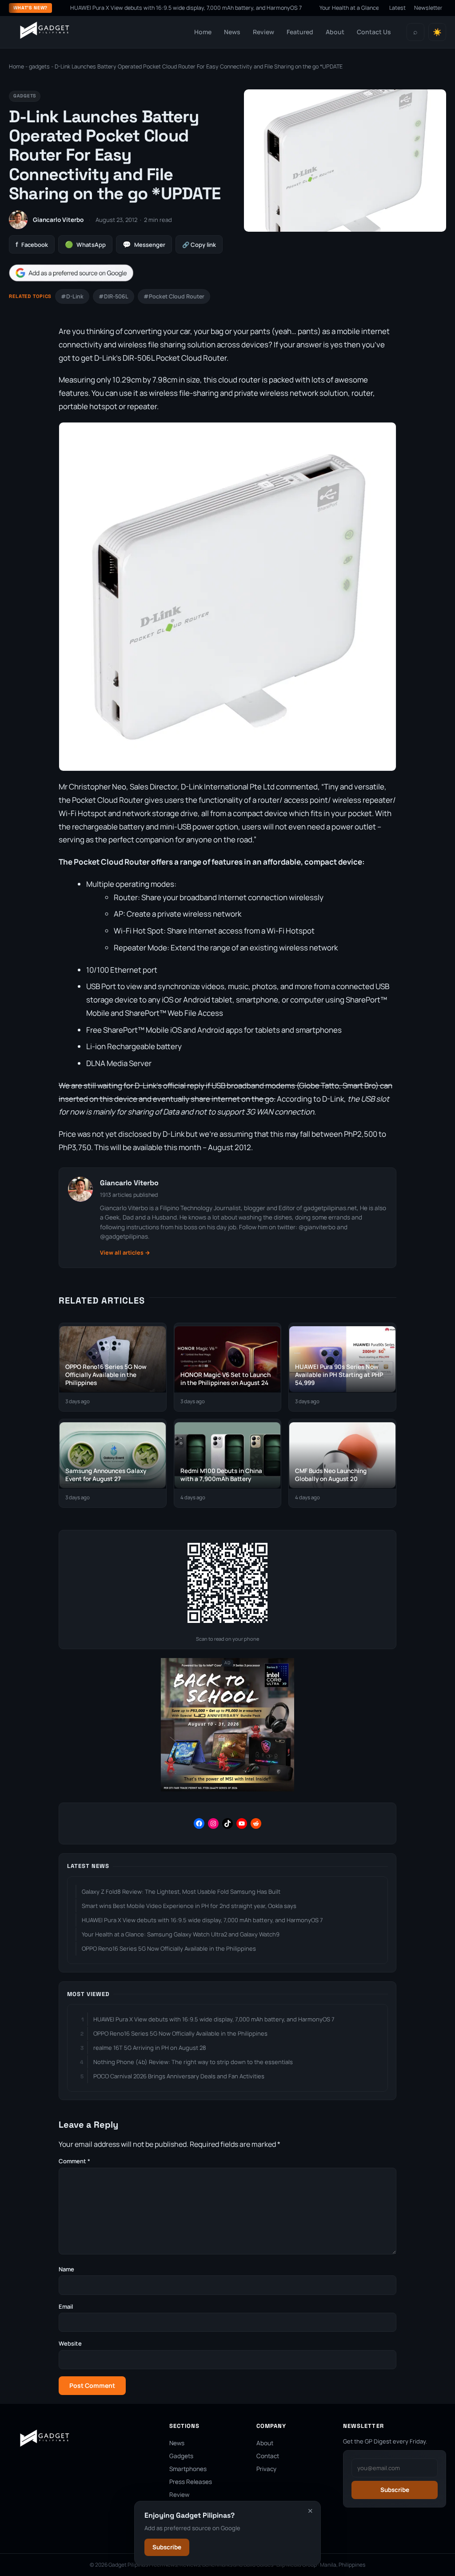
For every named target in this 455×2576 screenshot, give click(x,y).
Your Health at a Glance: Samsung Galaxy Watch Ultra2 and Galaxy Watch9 (181, 1934)
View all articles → (125, 1253)
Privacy (266, 2469)
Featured (300, 32)
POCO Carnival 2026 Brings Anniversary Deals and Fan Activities (179, 2076)
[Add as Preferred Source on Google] (71, 273)
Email (66, 2306)
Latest (397, 8)
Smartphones (188, 2469)
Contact (268, 2456)
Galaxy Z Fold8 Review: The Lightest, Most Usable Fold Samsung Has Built (181, 1892)
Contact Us (374, 32)
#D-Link (72, 296)
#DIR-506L (114, 296)
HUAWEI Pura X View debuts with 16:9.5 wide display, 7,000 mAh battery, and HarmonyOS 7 (143, 8)
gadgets (39, 66)
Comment (74, 2161)
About (335, 32)
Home (203, 32)
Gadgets (181, 2456)
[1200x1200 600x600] (227, 1789)
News (232, 32)
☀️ (437, 32)
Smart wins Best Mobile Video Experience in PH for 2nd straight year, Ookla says (189, 1906)
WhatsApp (85, 244)
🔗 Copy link (199, 245)
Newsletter (428, 8)
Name (66, 2269)
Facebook (32, 244)
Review (263, 32)
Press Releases (191, 2482)
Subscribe (167, 2547)
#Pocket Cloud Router (174, 296)
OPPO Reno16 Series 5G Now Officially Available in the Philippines (169, 1948)
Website (70, 2343)
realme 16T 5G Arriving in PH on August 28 (150, 2048)
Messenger (144, 244)
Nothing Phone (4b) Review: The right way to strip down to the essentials (193, 2062)
